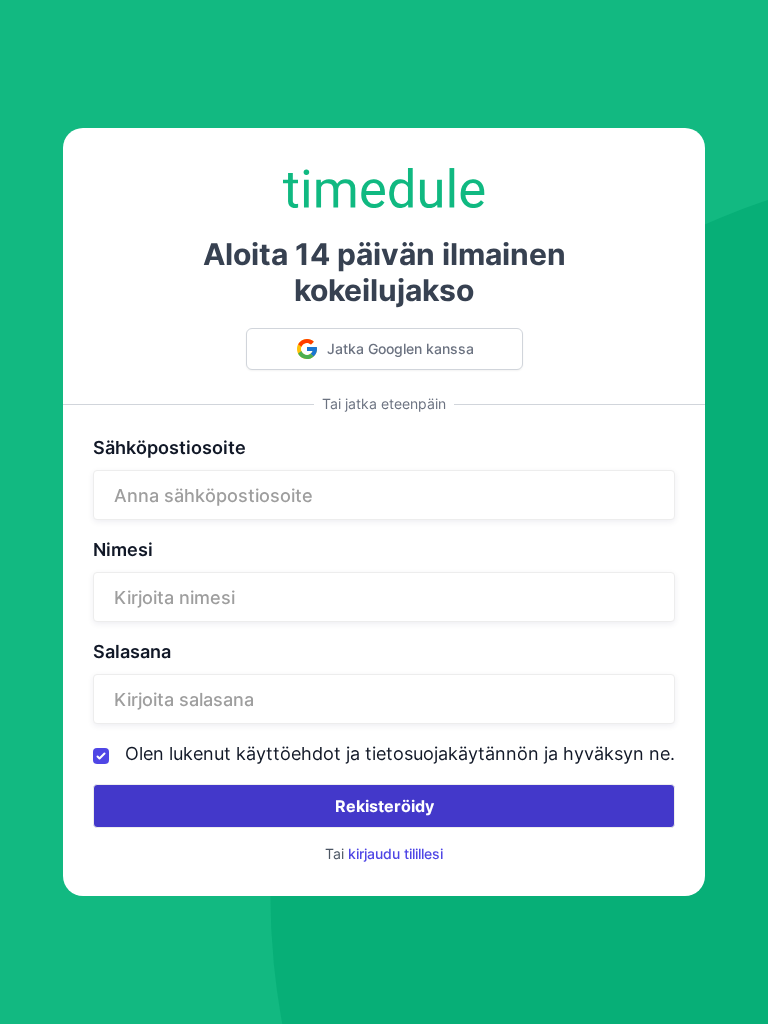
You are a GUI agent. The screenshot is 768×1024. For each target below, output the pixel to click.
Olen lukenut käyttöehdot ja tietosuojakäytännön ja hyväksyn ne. (400, 754)
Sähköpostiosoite (169, 448)
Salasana (132, 652)
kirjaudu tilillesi (395, 853)
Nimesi (123, 550)
